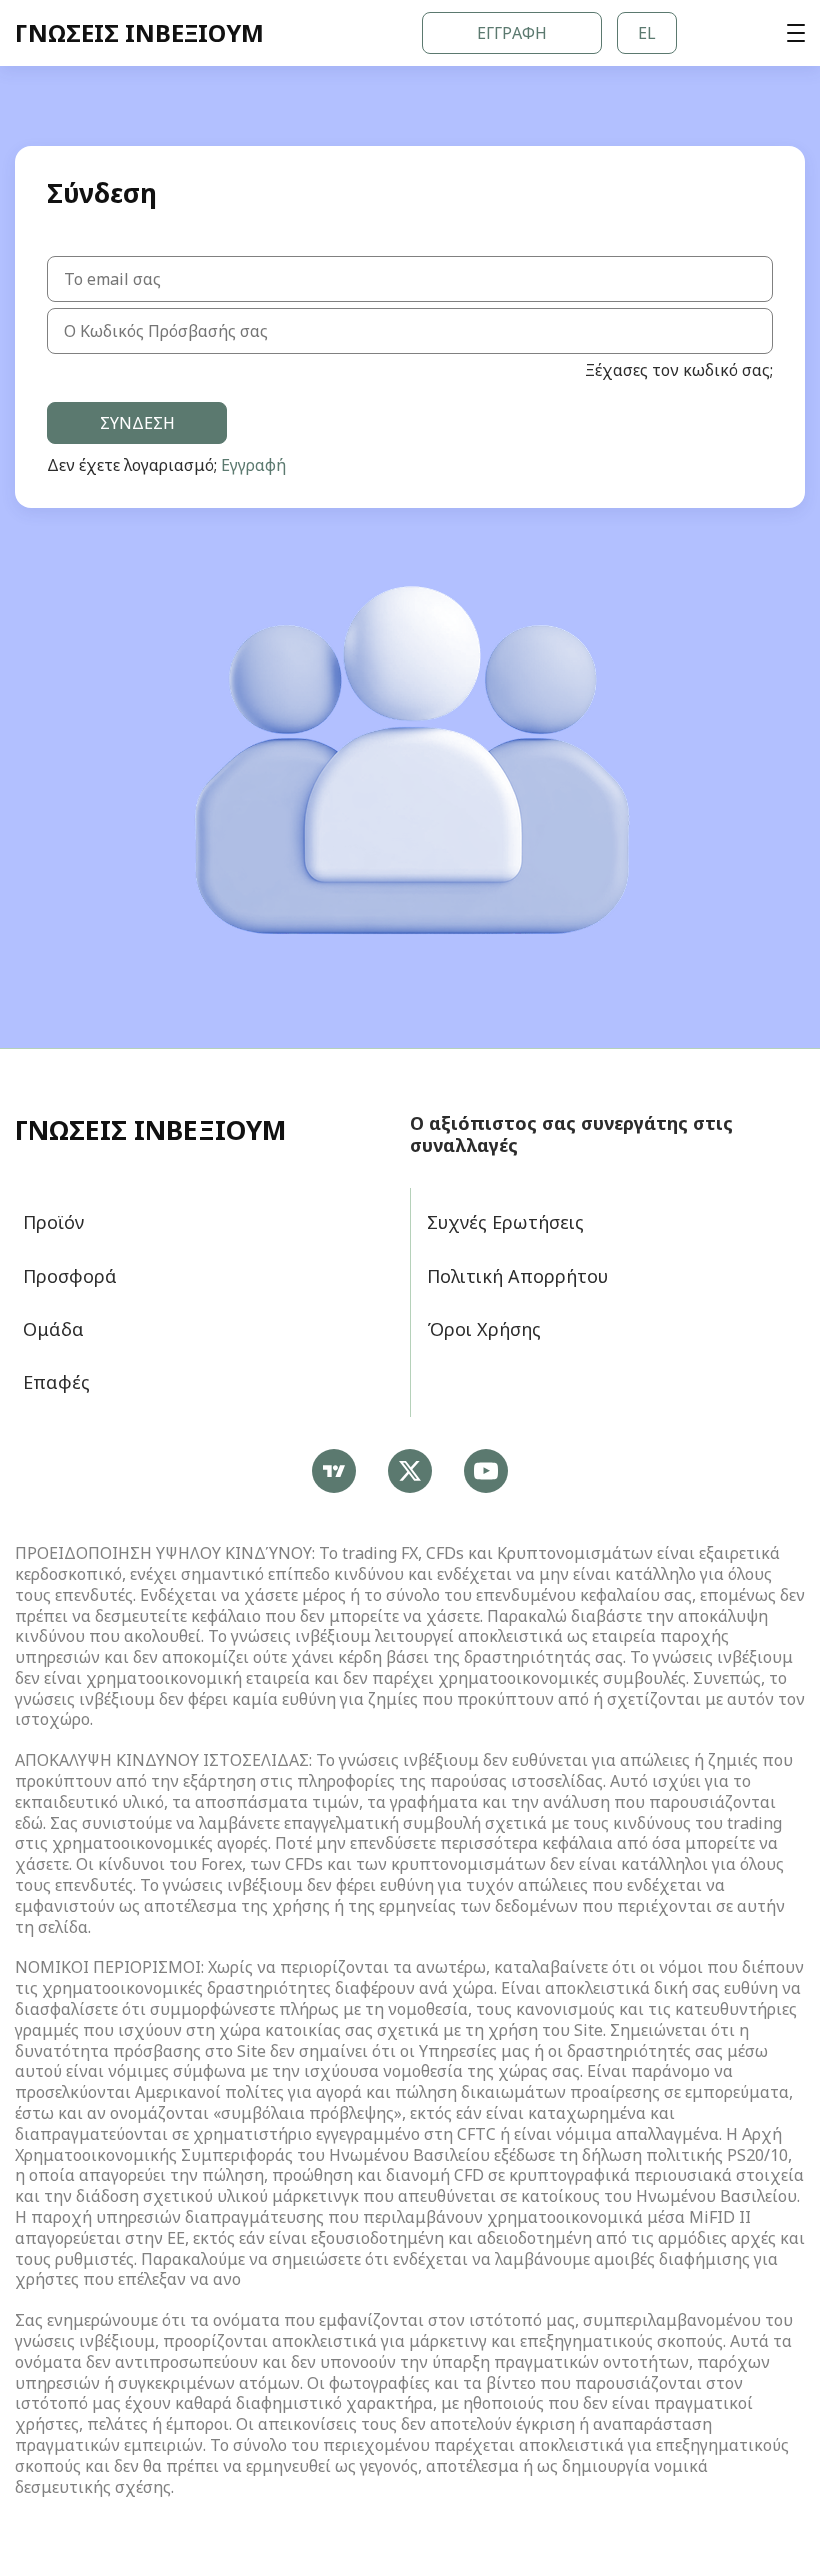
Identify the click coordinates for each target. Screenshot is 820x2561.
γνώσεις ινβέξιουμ (150, 1131)
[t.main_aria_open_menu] (796, 33)
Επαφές (56, 1382)
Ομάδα (53, 1329)
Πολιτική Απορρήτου (517, 1276)
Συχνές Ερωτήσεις (505, 1222)
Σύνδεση (137, 423)
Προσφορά (70, 1276)
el (647, 33)
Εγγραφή (512, 33)
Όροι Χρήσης (484, 1329)
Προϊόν (53, 1222)
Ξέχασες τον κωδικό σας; (679, 370)
